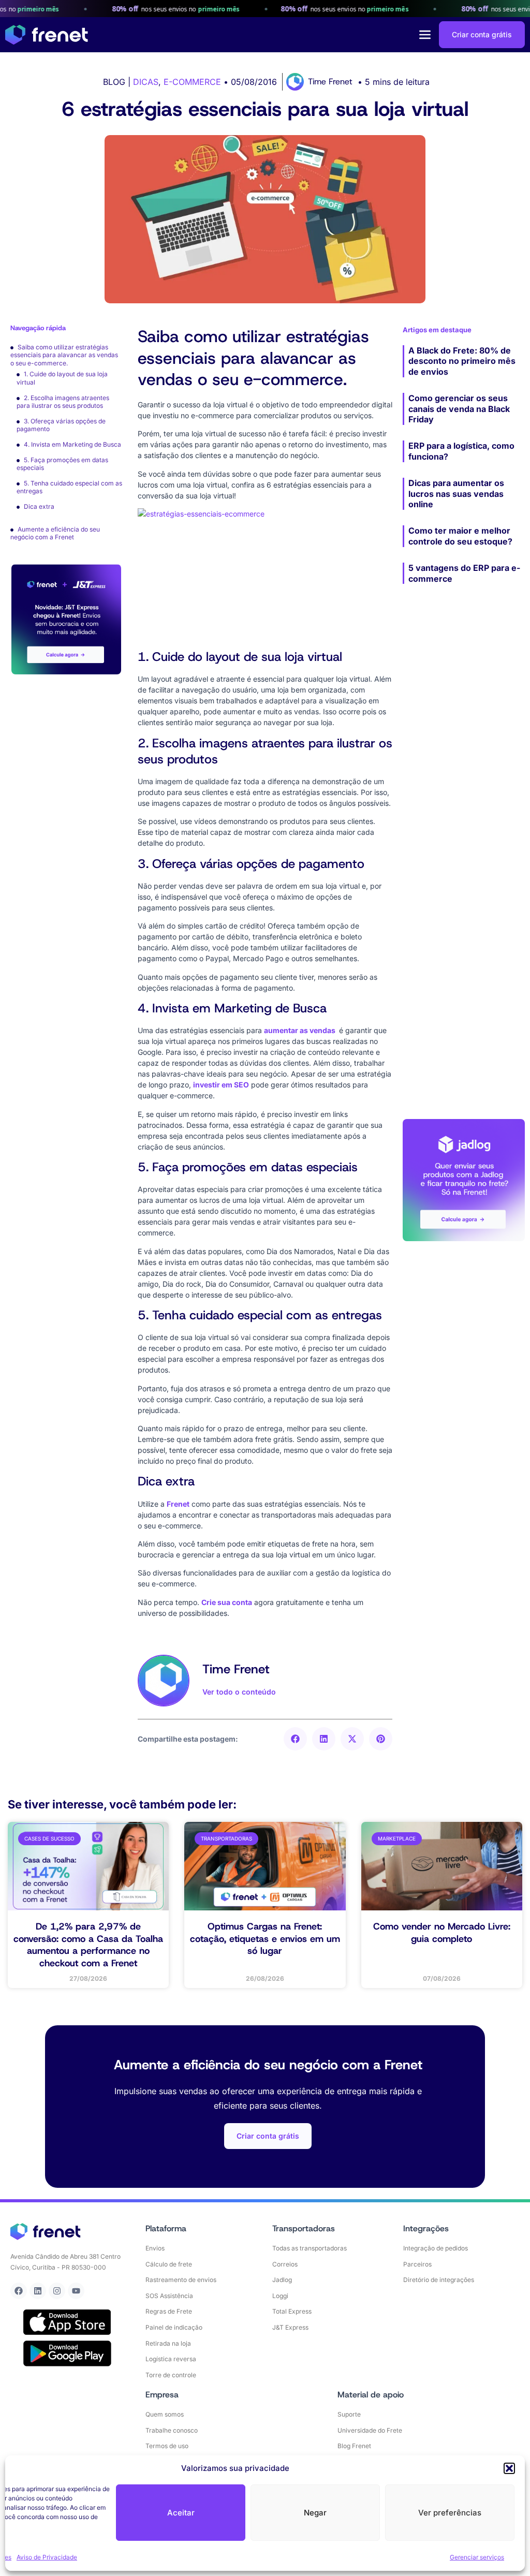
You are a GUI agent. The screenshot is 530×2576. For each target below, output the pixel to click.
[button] (509, 2468)
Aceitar (181, 2513)
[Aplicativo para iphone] (67, 2322)
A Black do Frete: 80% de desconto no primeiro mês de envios (462, 361)
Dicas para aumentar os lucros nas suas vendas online (456, 494)
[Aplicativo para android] (67, 2353)
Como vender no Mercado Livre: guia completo (442, 1932)
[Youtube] (76, 2291)
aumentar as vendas (300, 1030)
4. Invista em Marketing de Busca (72, 444)
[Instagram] (57, 2291)
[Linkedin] (38, 2291)
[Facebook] (19, 2291)
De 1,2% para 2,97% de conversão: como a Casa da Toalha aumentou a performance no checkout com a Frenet (88, 1945)
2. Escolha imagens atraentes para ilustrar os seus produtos (63, 402)
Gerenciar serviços (477, 2557)
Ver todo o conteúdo (239, 1692)
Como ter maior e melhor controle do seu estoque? (460, 536)
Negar (315, 2513)
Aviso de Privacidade (47, 2557)
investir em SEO (221, 1085)
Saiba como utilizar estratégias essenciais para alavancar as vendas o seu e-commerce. (64, 355)
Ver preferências (450, 2513)
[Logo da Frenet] (47, 35)
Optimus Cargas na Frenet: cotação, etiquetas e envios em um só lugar (265, 1939)
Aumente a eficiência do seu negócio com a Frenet (55, 533)
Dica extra (39, 506)
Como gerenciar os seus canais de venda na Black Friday (459, 409)
